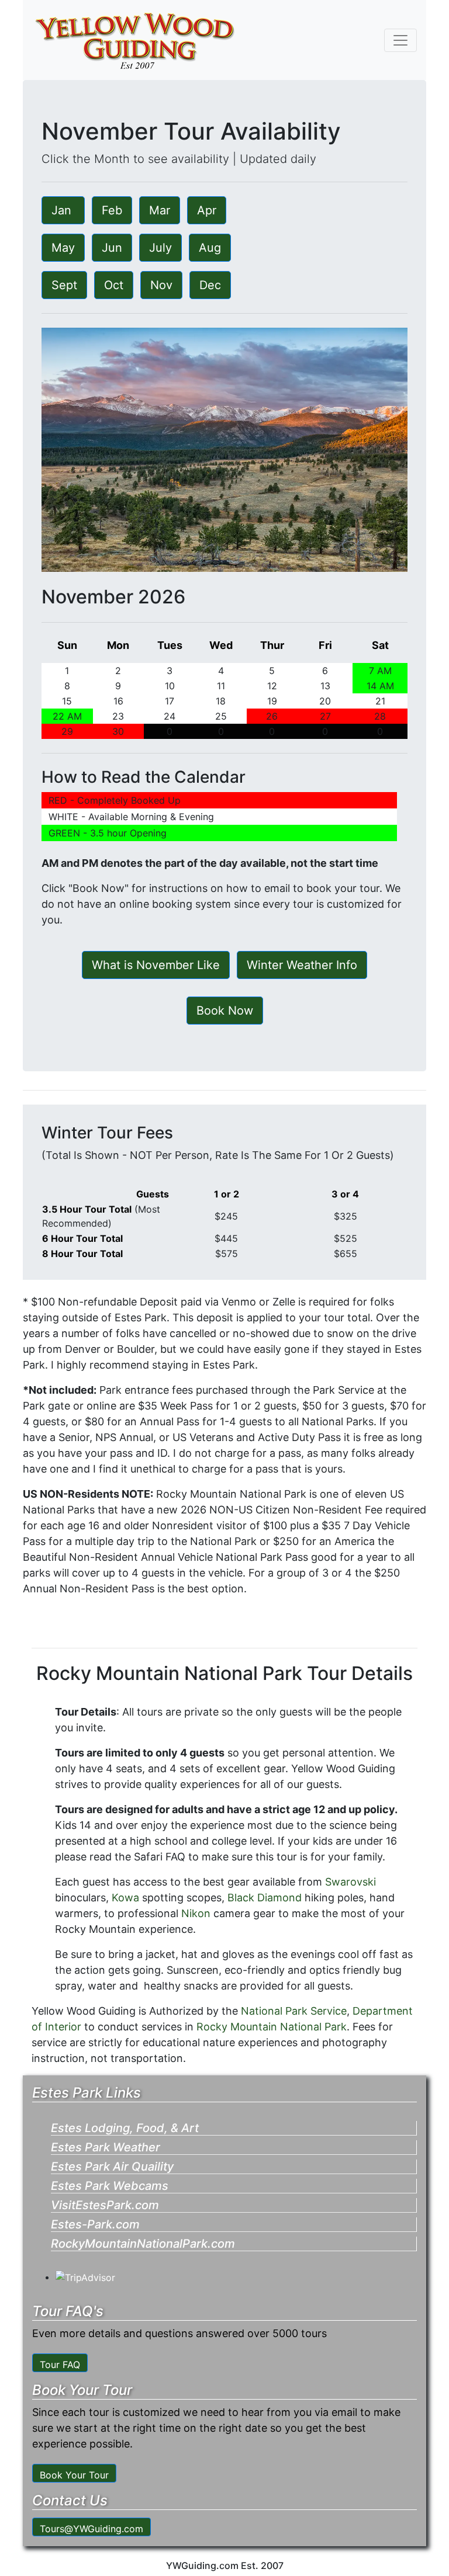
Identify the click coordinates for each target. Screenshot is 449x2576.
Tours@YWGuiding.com (91, 2529)
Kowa (125, 1898)
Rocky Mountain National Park (272, 2027)
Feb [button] (112, 210)
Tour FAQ (60, 2365)
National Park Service (294, 2011)
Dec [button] (210, 285)
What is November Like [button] (156, 965)
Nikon (196, 1913)
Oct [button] (114, 285)
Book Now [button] (225, 1011)
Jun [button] (112, 248)
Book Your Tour (74, 2475)
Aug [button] (210, 248)
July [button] (160, 248)
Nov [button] (161, 285)
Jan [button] (63, 210)
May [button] (63, 248)
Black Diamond (266, 1898)
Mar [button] (160, 210)
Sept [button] (64, 285)
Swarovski (350, 1882)
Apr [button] (207, 210)
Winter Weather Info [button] (302, 965)
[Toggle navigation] (400, 40)
